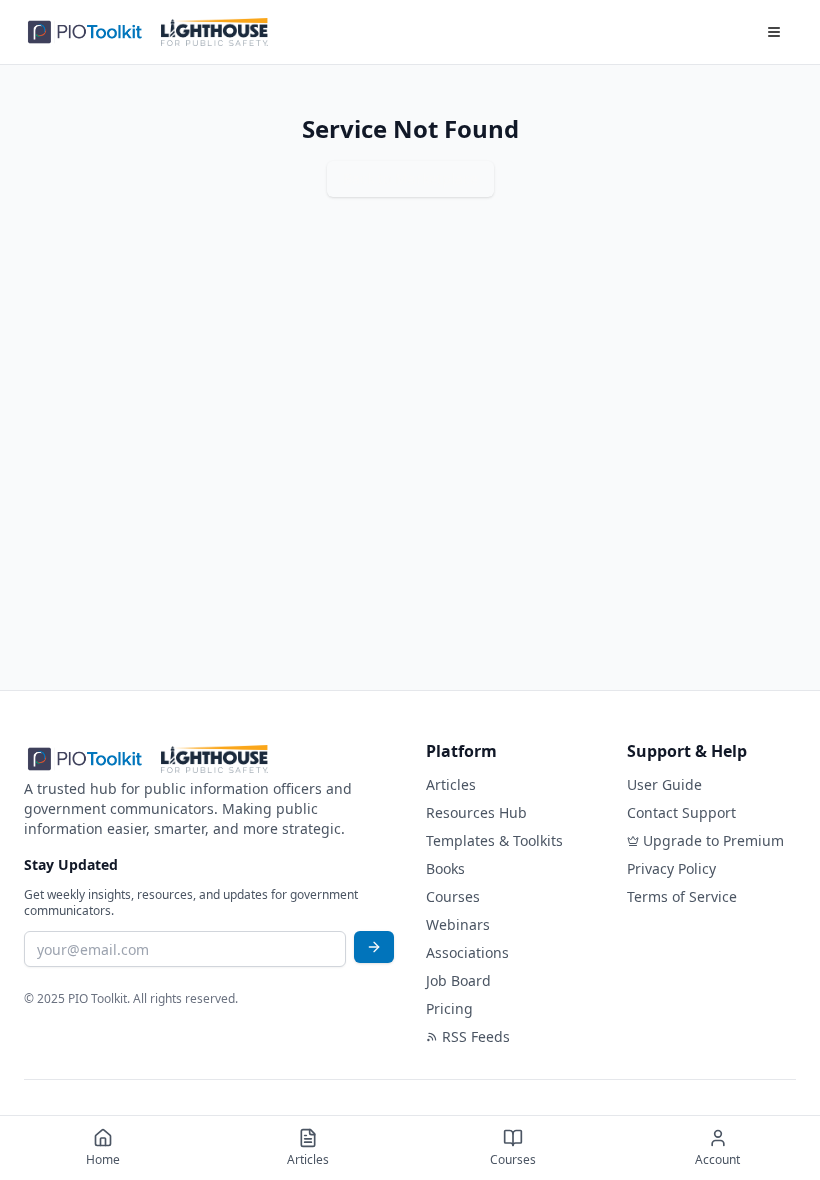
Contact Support (681, 812)
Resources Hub (476, 812)
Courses (453, 896)
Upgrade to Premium (713, 840)
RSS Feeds (476, 1036)
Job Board (458, 980)
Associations (467, 952)
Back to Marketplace (410, 178)
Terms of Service (682, 896)
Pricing (449, 1008)
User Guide (664, 784)
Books (445, 868)
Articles (451, 784)
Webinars (458, 924)
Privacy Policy (671, 868)
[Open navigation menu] (774, 32)
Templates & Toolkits (494, 840)
